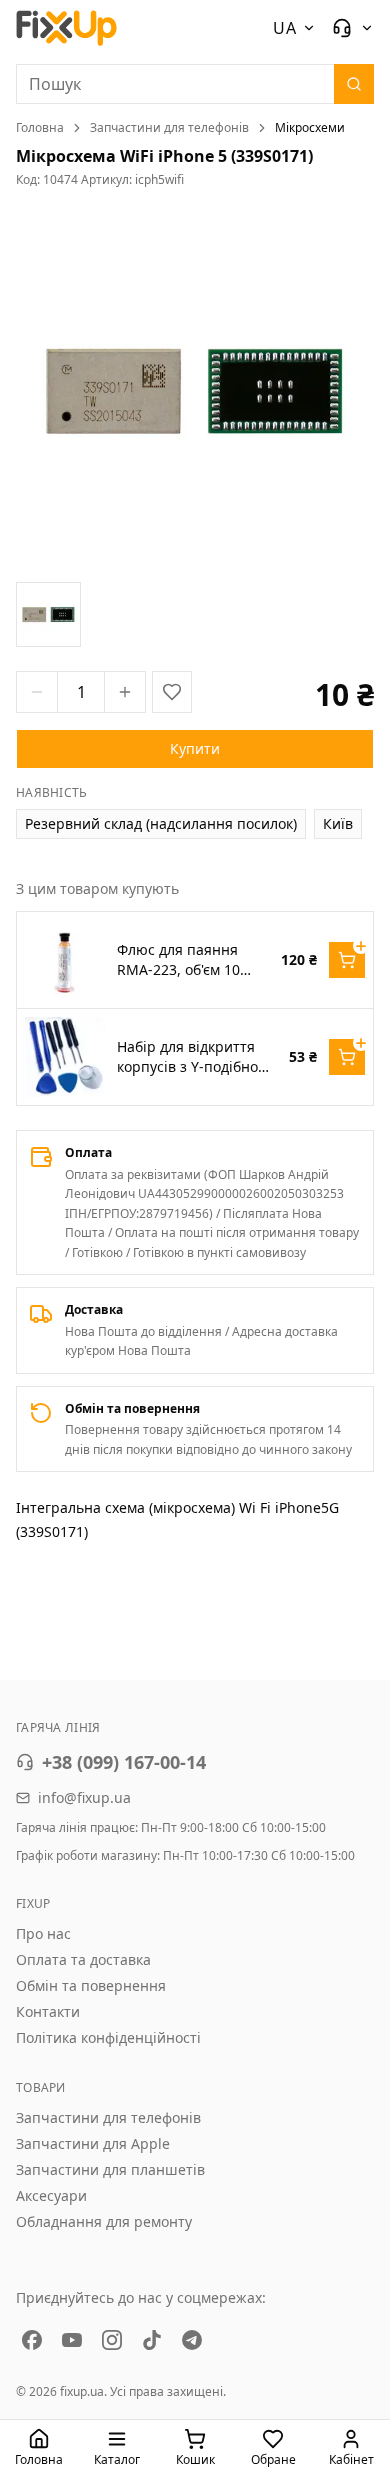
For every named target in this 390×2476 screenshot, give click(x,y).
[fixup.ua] (67, 28)
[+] (125, 692)
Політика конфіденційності (108, 2037)
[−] (37, 692)
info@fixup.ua (84, 1797)
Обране (273, 2459)
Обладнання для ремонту (104, 2221)
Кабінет (351, 2459)
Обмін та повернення (91, 1985)
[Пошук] (354, 84)
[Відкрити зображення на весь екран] (195, 391)
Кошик (195, 2459)
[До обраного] (172, 692)
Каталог (117, 2459)
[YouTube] (72, 2340)
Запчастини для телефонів (169, 128)
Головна (40, 128)
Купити (195, 748)
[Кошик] (347, 960)
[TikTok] (152, 2340)
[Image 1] (48, 614)
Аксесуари (51, 2195)
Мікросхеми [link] (310, 128)
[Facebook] (32, 2340)
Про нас (43, 1933)
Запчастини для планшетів (110, 2169)
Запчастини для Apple (93, 2143)
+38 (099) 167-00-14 (124, 1762)
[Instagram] (112, 2340)
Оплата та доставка (83, 1959)
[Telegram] (192, 2340)
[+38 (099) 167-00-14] (353, 28)
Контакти (48, 2011)
